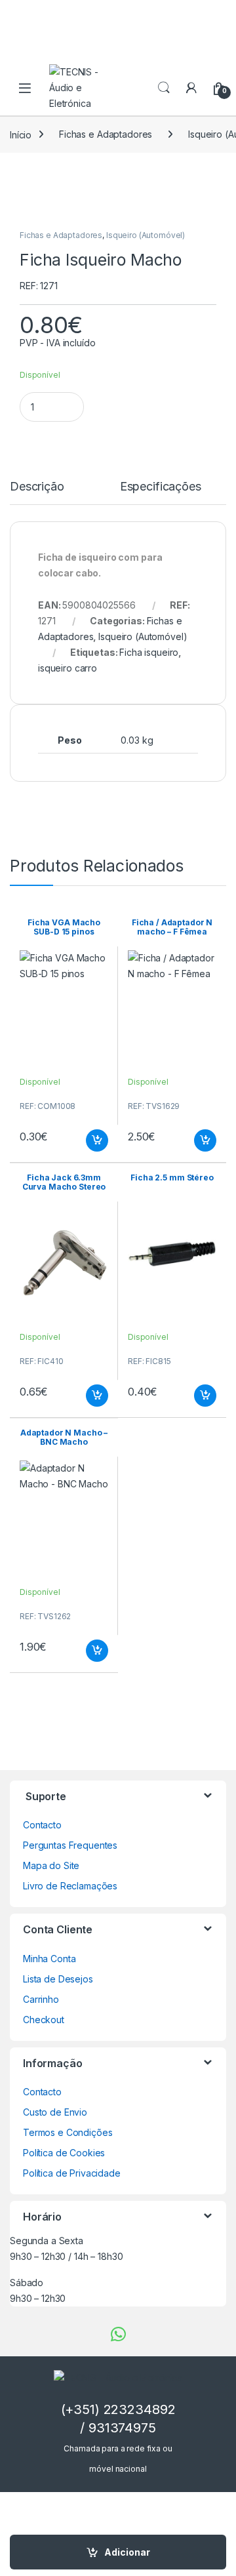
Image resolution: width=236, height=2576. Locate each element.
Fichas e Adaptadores (106, 134)
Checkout (44, 2020)
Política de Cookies (64, 2153)
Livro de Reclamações (70, 1886)
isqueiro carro (68, 668)
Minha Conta (49, 1959)
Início (21, 134)
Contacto (42, 1825)
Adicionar (127, 2552)
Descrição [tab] (37, 487)
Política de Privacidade (72, 2173)
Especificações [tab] (161, 487)
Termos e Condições (68, 2132)
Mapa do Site (51, 1865)
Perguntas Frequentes (70, 1845)
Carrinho (41, 1999)
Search (164, 88)
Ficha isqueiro (149, 652)
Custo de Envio (55, 2112)
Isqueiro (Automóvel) (146, 235)
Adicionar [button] (88, 1140)
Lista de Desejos (58, 1979)
